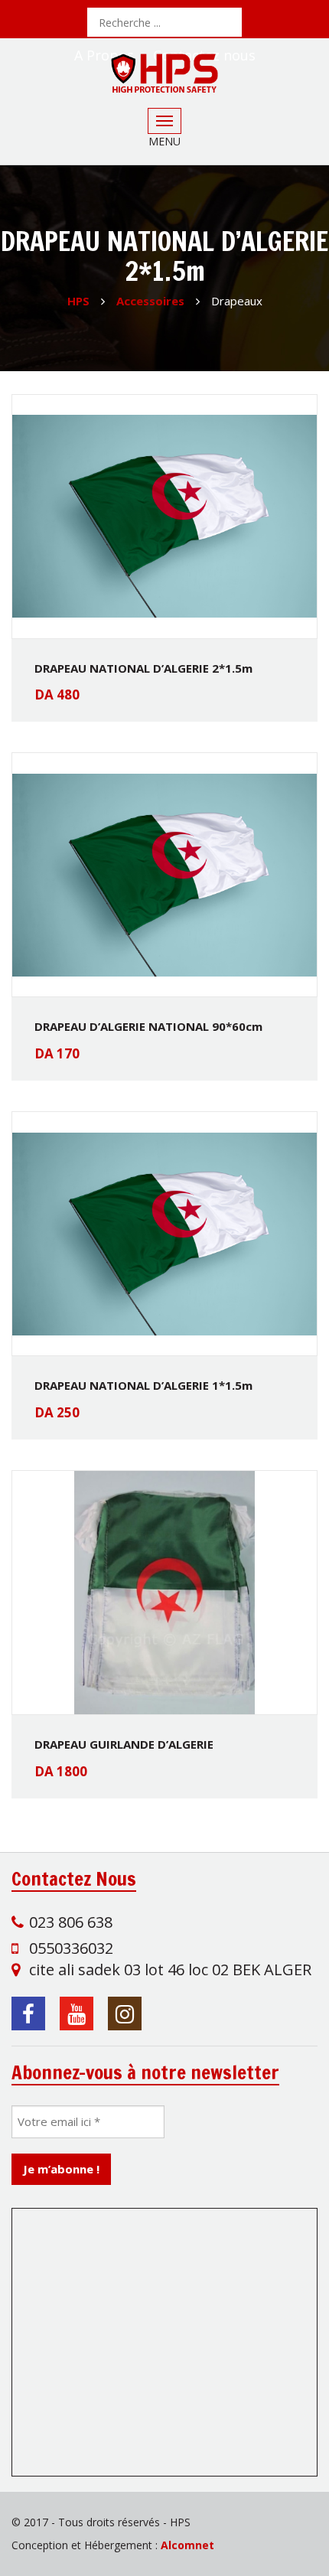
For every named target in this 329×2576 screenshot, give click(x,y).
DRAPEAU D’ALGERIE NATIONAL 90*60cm (148, 1026)
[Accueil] (164, 73)
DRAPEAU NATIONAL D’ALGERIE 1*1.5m (143, 1385)
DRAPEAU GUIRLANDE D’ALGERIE (124, 1744)
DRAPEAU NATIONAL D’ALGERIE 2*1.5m (143, 668)
